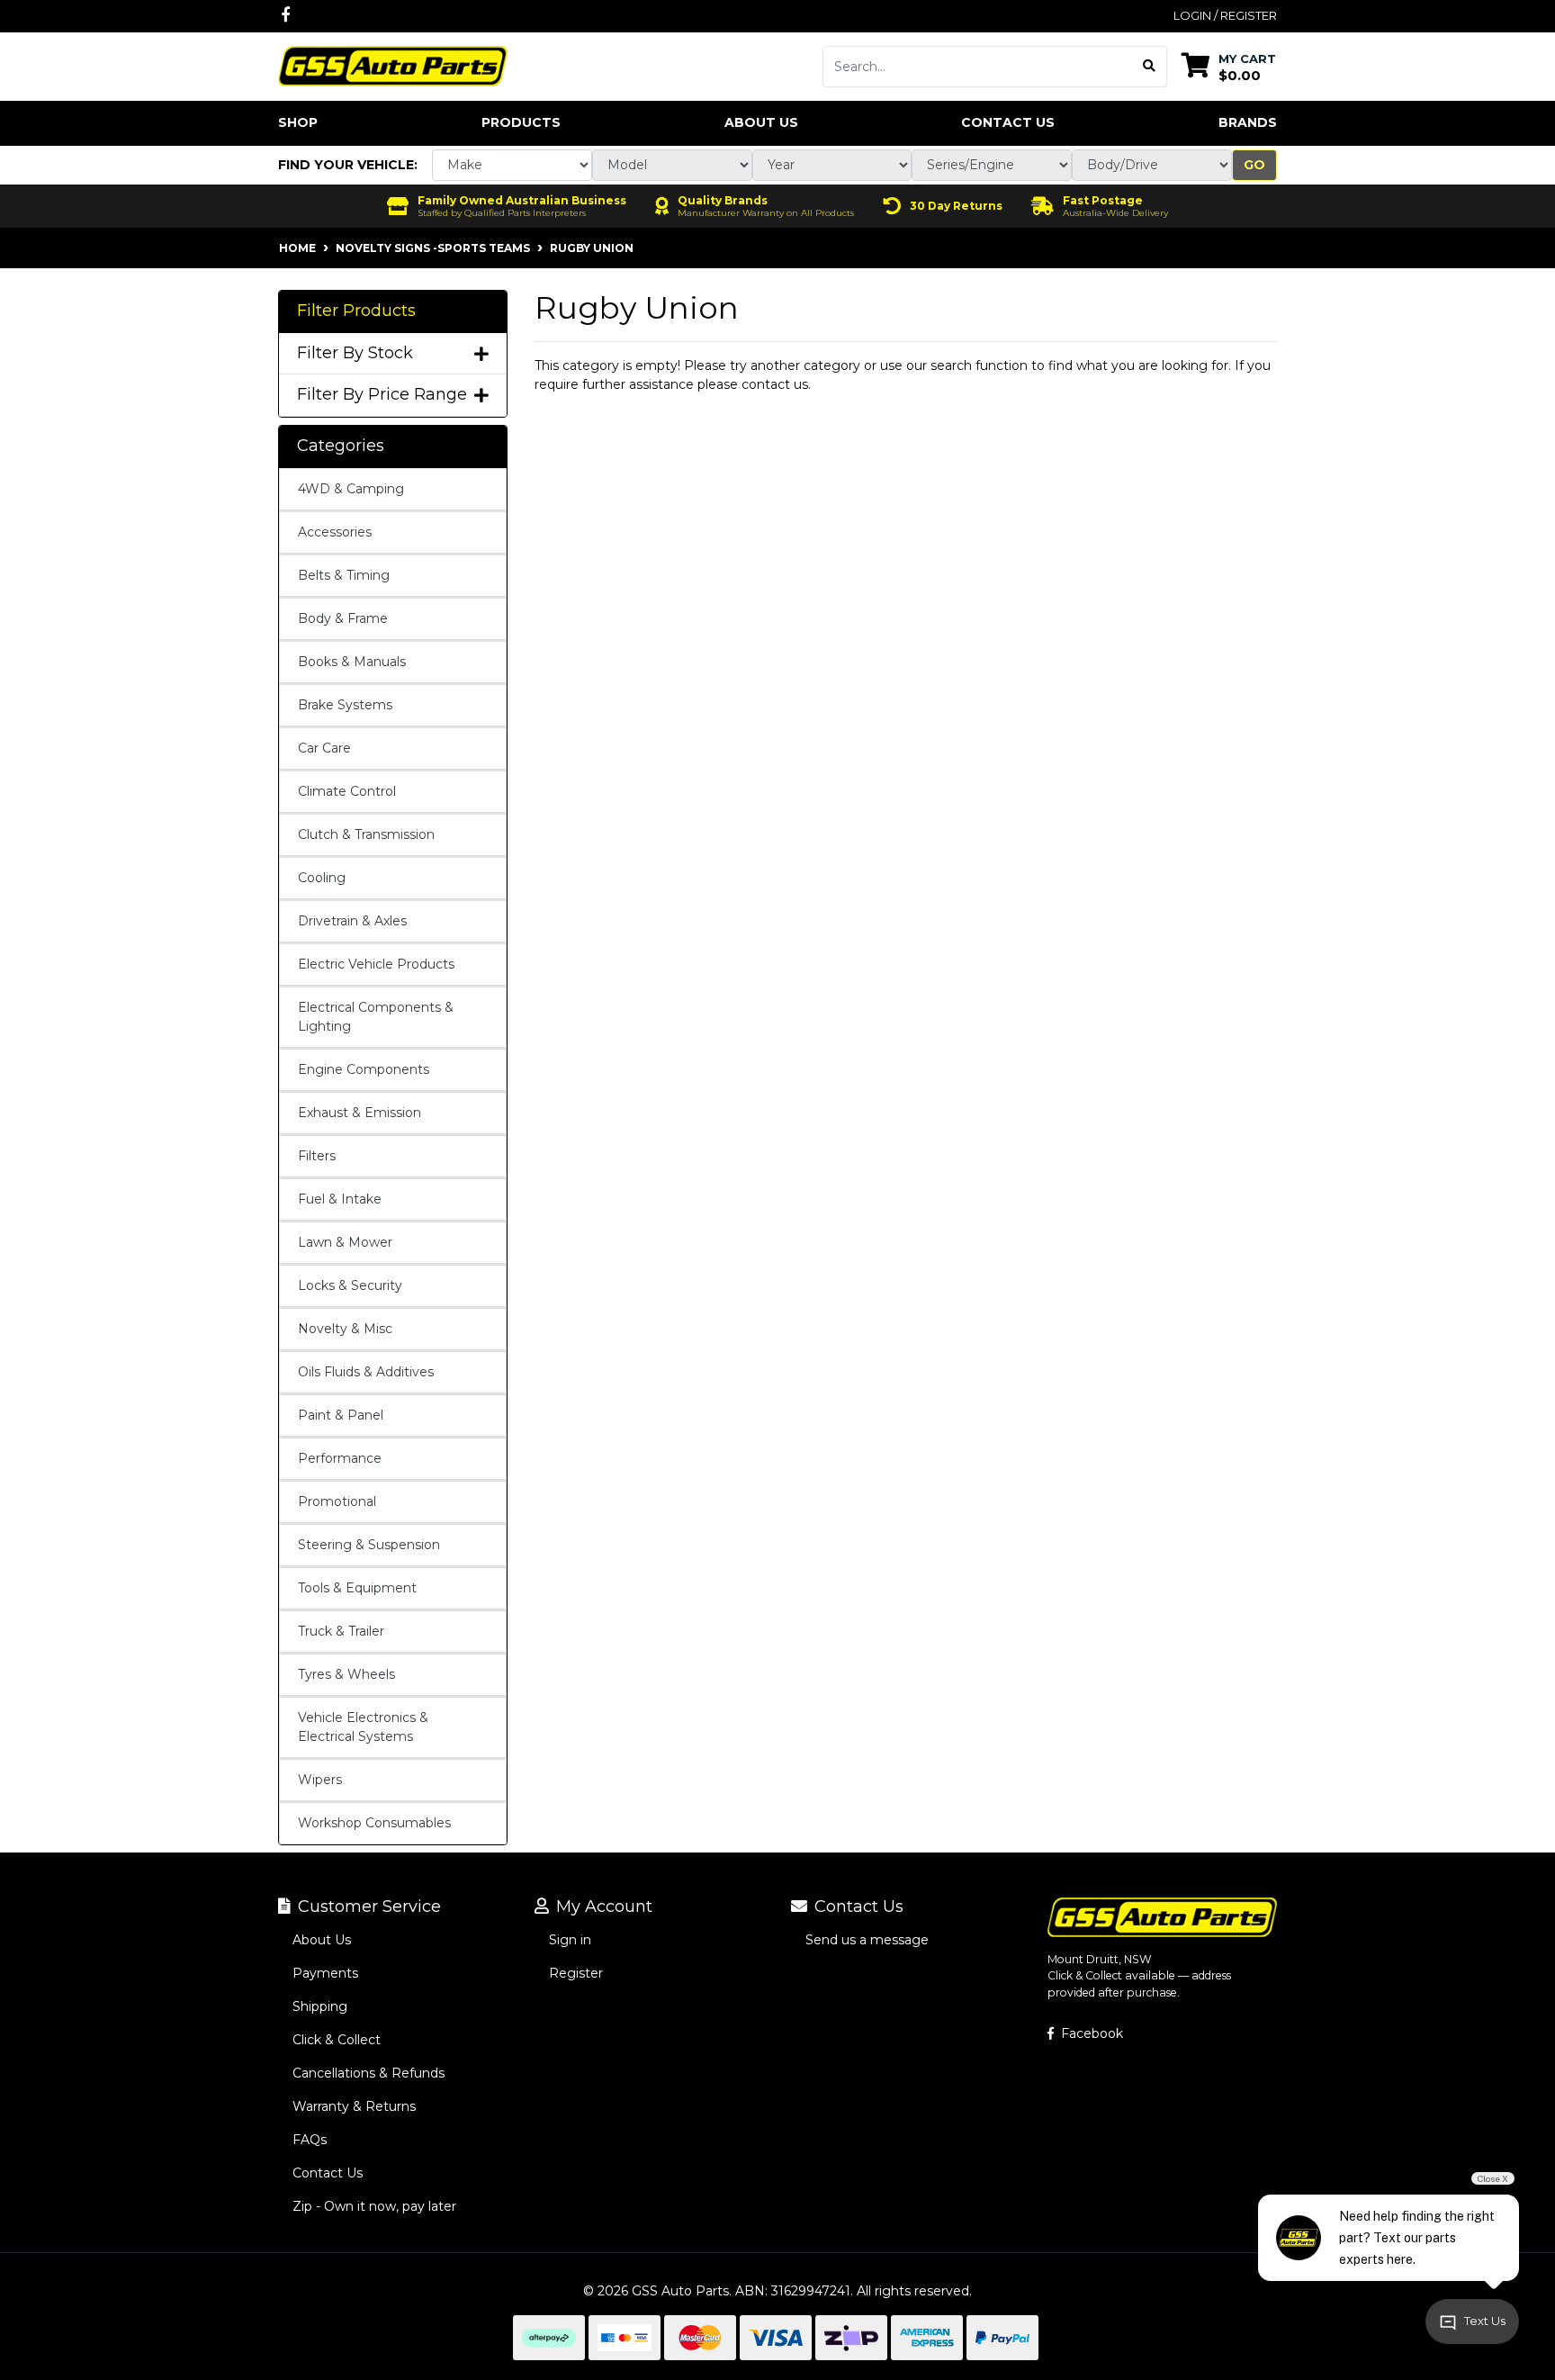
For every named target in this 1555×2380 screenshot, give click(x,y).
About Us (761, 122)
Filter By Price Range (382, 395)
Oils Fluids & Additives (366, 1372)
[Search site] (1150, 67)
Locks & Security (350, 1285)
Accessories (335, 532)
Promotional (337, 1501)
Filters (317, 1156)
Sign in (570, 1940)
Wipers (320, 1780)
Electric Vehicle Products (376, 964)
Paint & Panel (341, 1415)
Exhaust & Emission (360, 1113)
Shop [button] (298, 122)
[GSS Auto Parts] (393, 65)
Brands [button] (1248, 122)
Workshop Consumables (374, 1823)
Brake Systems (345, 705)
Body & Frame (343, 618)
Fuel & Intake (340, 1199)
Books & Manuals (352, 662)
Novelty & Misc (345, 1329)
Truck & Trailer (341, 1631)
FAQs (310, 2140)
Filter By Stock (355, 353)
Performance (340, 1458)
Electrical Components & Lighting (376, 1017)
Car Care (324, 748)
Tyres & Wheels (346, 1674)
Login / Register (1225, 15)
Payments (325, 1973)
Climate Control (347, 791)
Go (1254, 165)
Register (576, 1973)
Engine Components (364, 1069)
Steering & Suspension (369, 1545)
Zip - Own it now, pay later (374, 2206)
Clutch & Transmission (366, 834)
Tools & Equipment (357, 1588)
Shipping (320, 2006)
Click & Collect (337, 2040)
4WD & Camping (351, 489)
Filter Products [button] (356, 311)
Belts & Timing (344, 575)
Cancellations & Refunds (369, 2073)
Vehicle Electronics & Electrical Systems (363, 1727)
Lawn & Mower (345, 1242)
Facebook (1090, 2033)
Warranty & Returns (354, 2106)
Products (521, 122)
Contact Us (1008, 122)
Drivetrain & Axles (352, 921)
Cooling (322, 878)
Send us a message (867, 1940)
